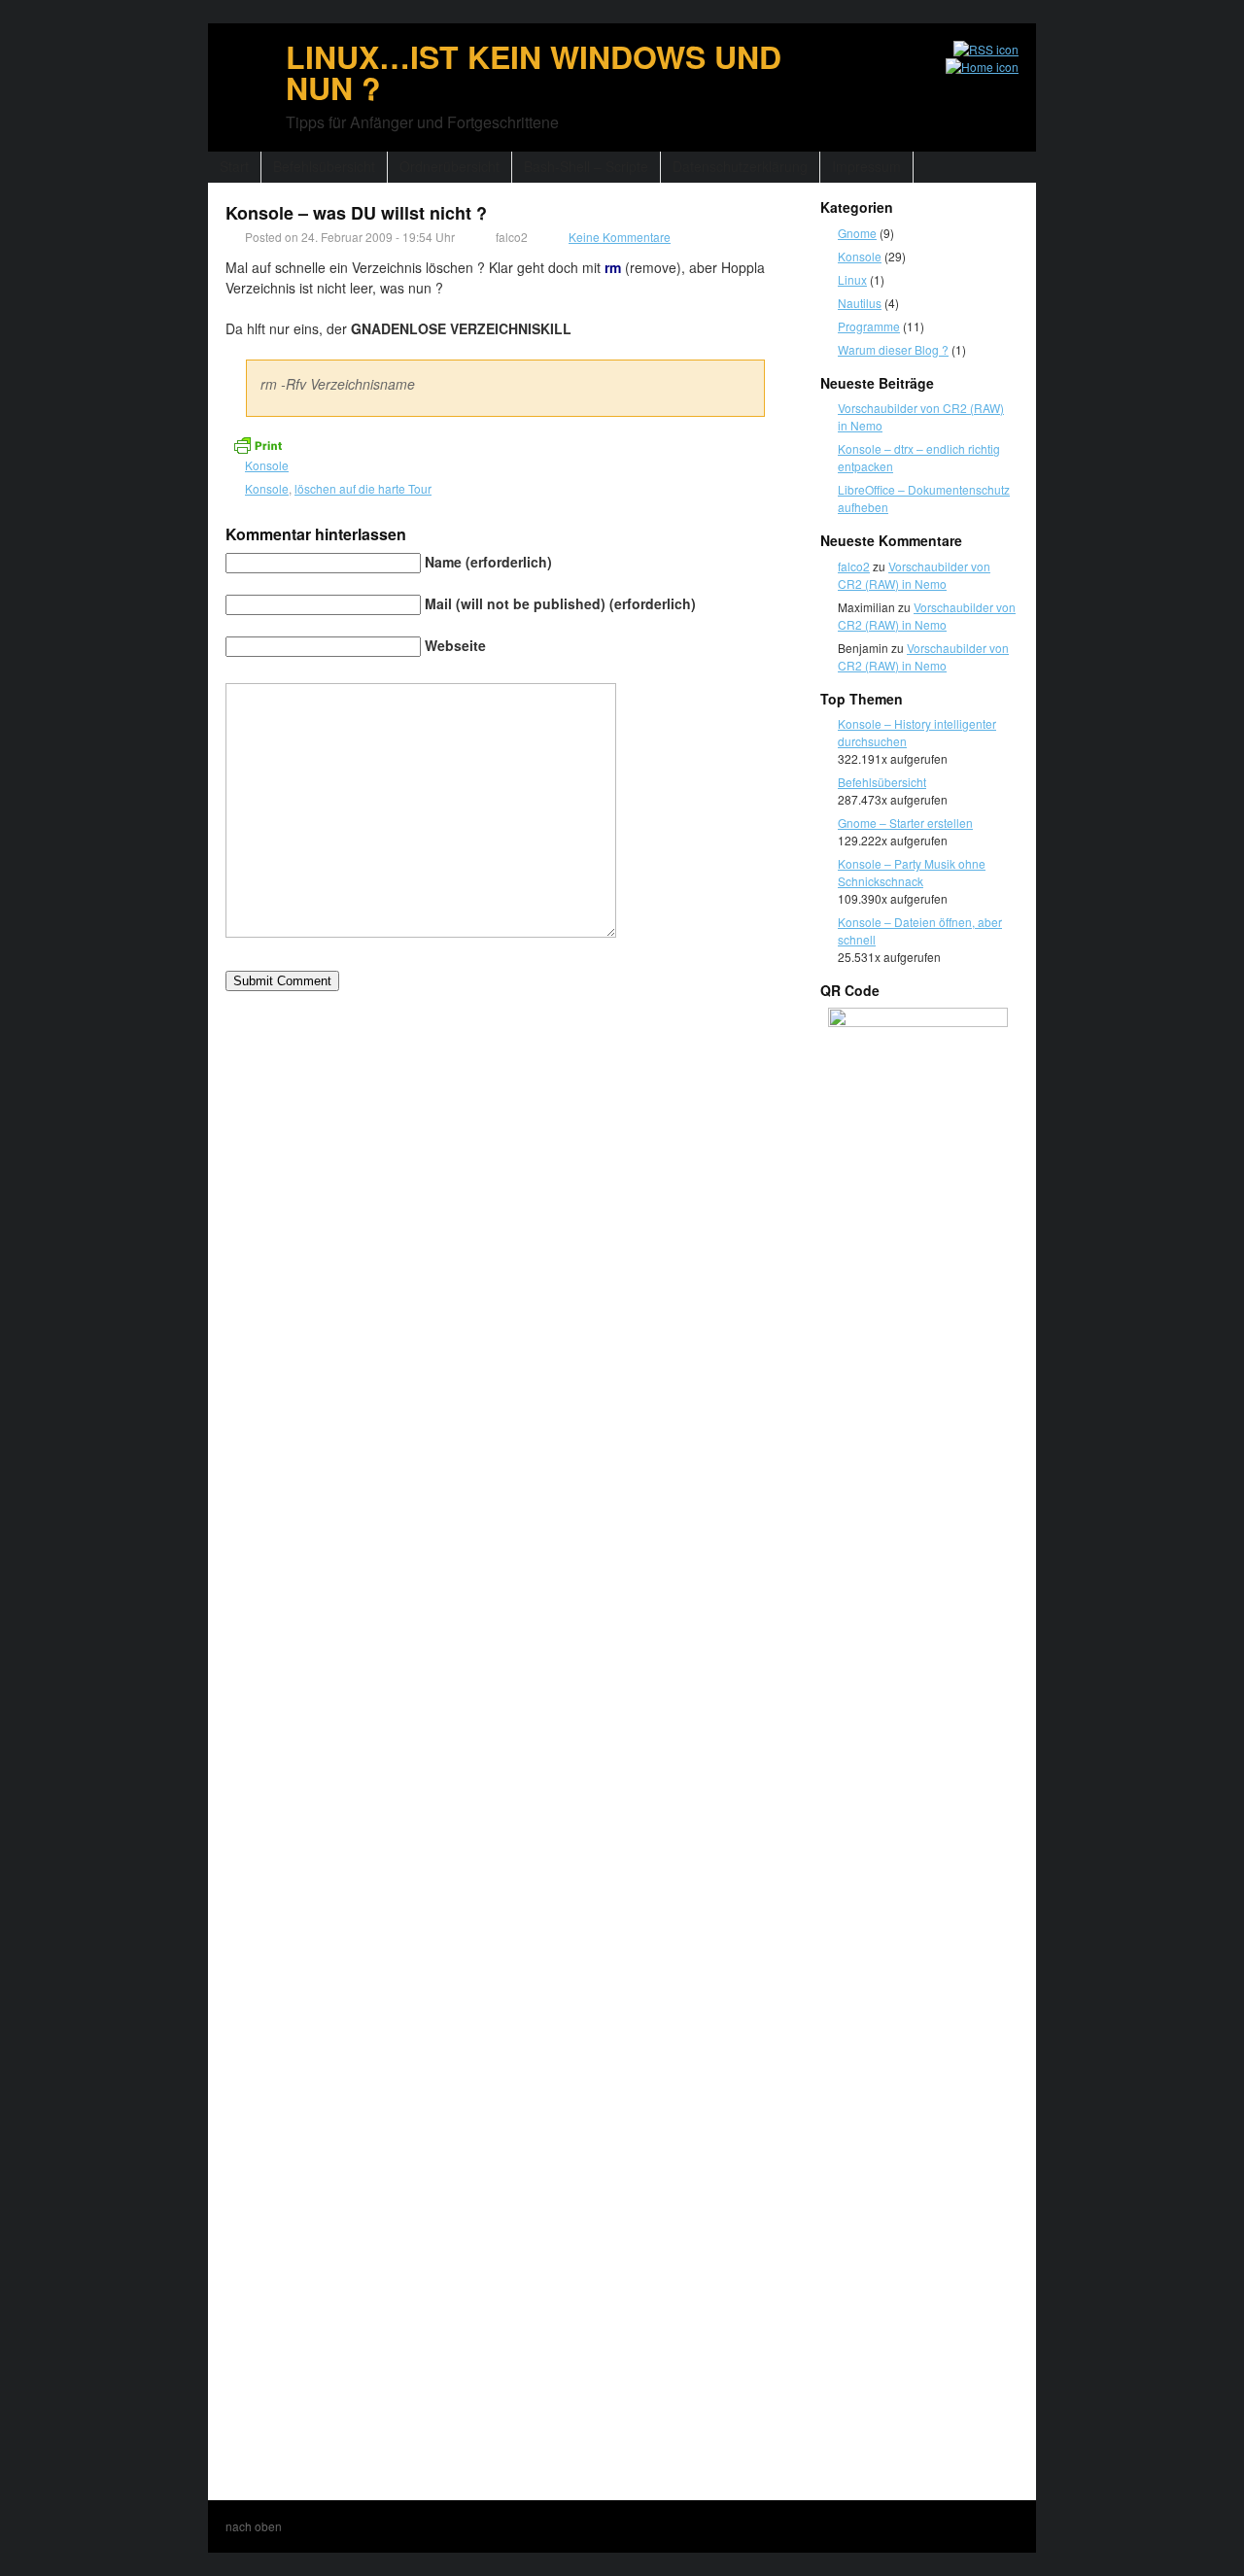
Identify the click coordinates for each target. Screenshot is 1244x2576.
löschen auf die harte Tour (363, 488)
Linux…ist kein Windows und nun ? (534, 72)
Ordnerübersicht (449, 166)
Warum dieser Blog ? (893, 349)
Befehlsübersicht (324, 166)
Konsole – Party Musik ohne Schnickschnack (912, 872)
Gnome (857, 233)
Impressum (866, 166)
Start (234, 166)
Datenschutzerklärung (740, 166)
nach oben (254, 2526)
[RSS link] (977, 50)
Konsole (267, 465)
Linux (852, 279)
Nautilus (860, 303)
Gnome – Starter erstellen (905, 823)
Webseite (455, 645)
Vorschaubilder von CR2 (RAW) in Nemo (914, 575)
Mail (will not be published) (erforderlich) (560, 603)
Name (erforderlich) (488, 562)
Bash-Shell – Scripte (586, 166)
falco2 (854, 566)
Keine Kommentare (620, 237)
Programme (869, 326)
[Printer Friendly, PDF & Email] (258, 443)
